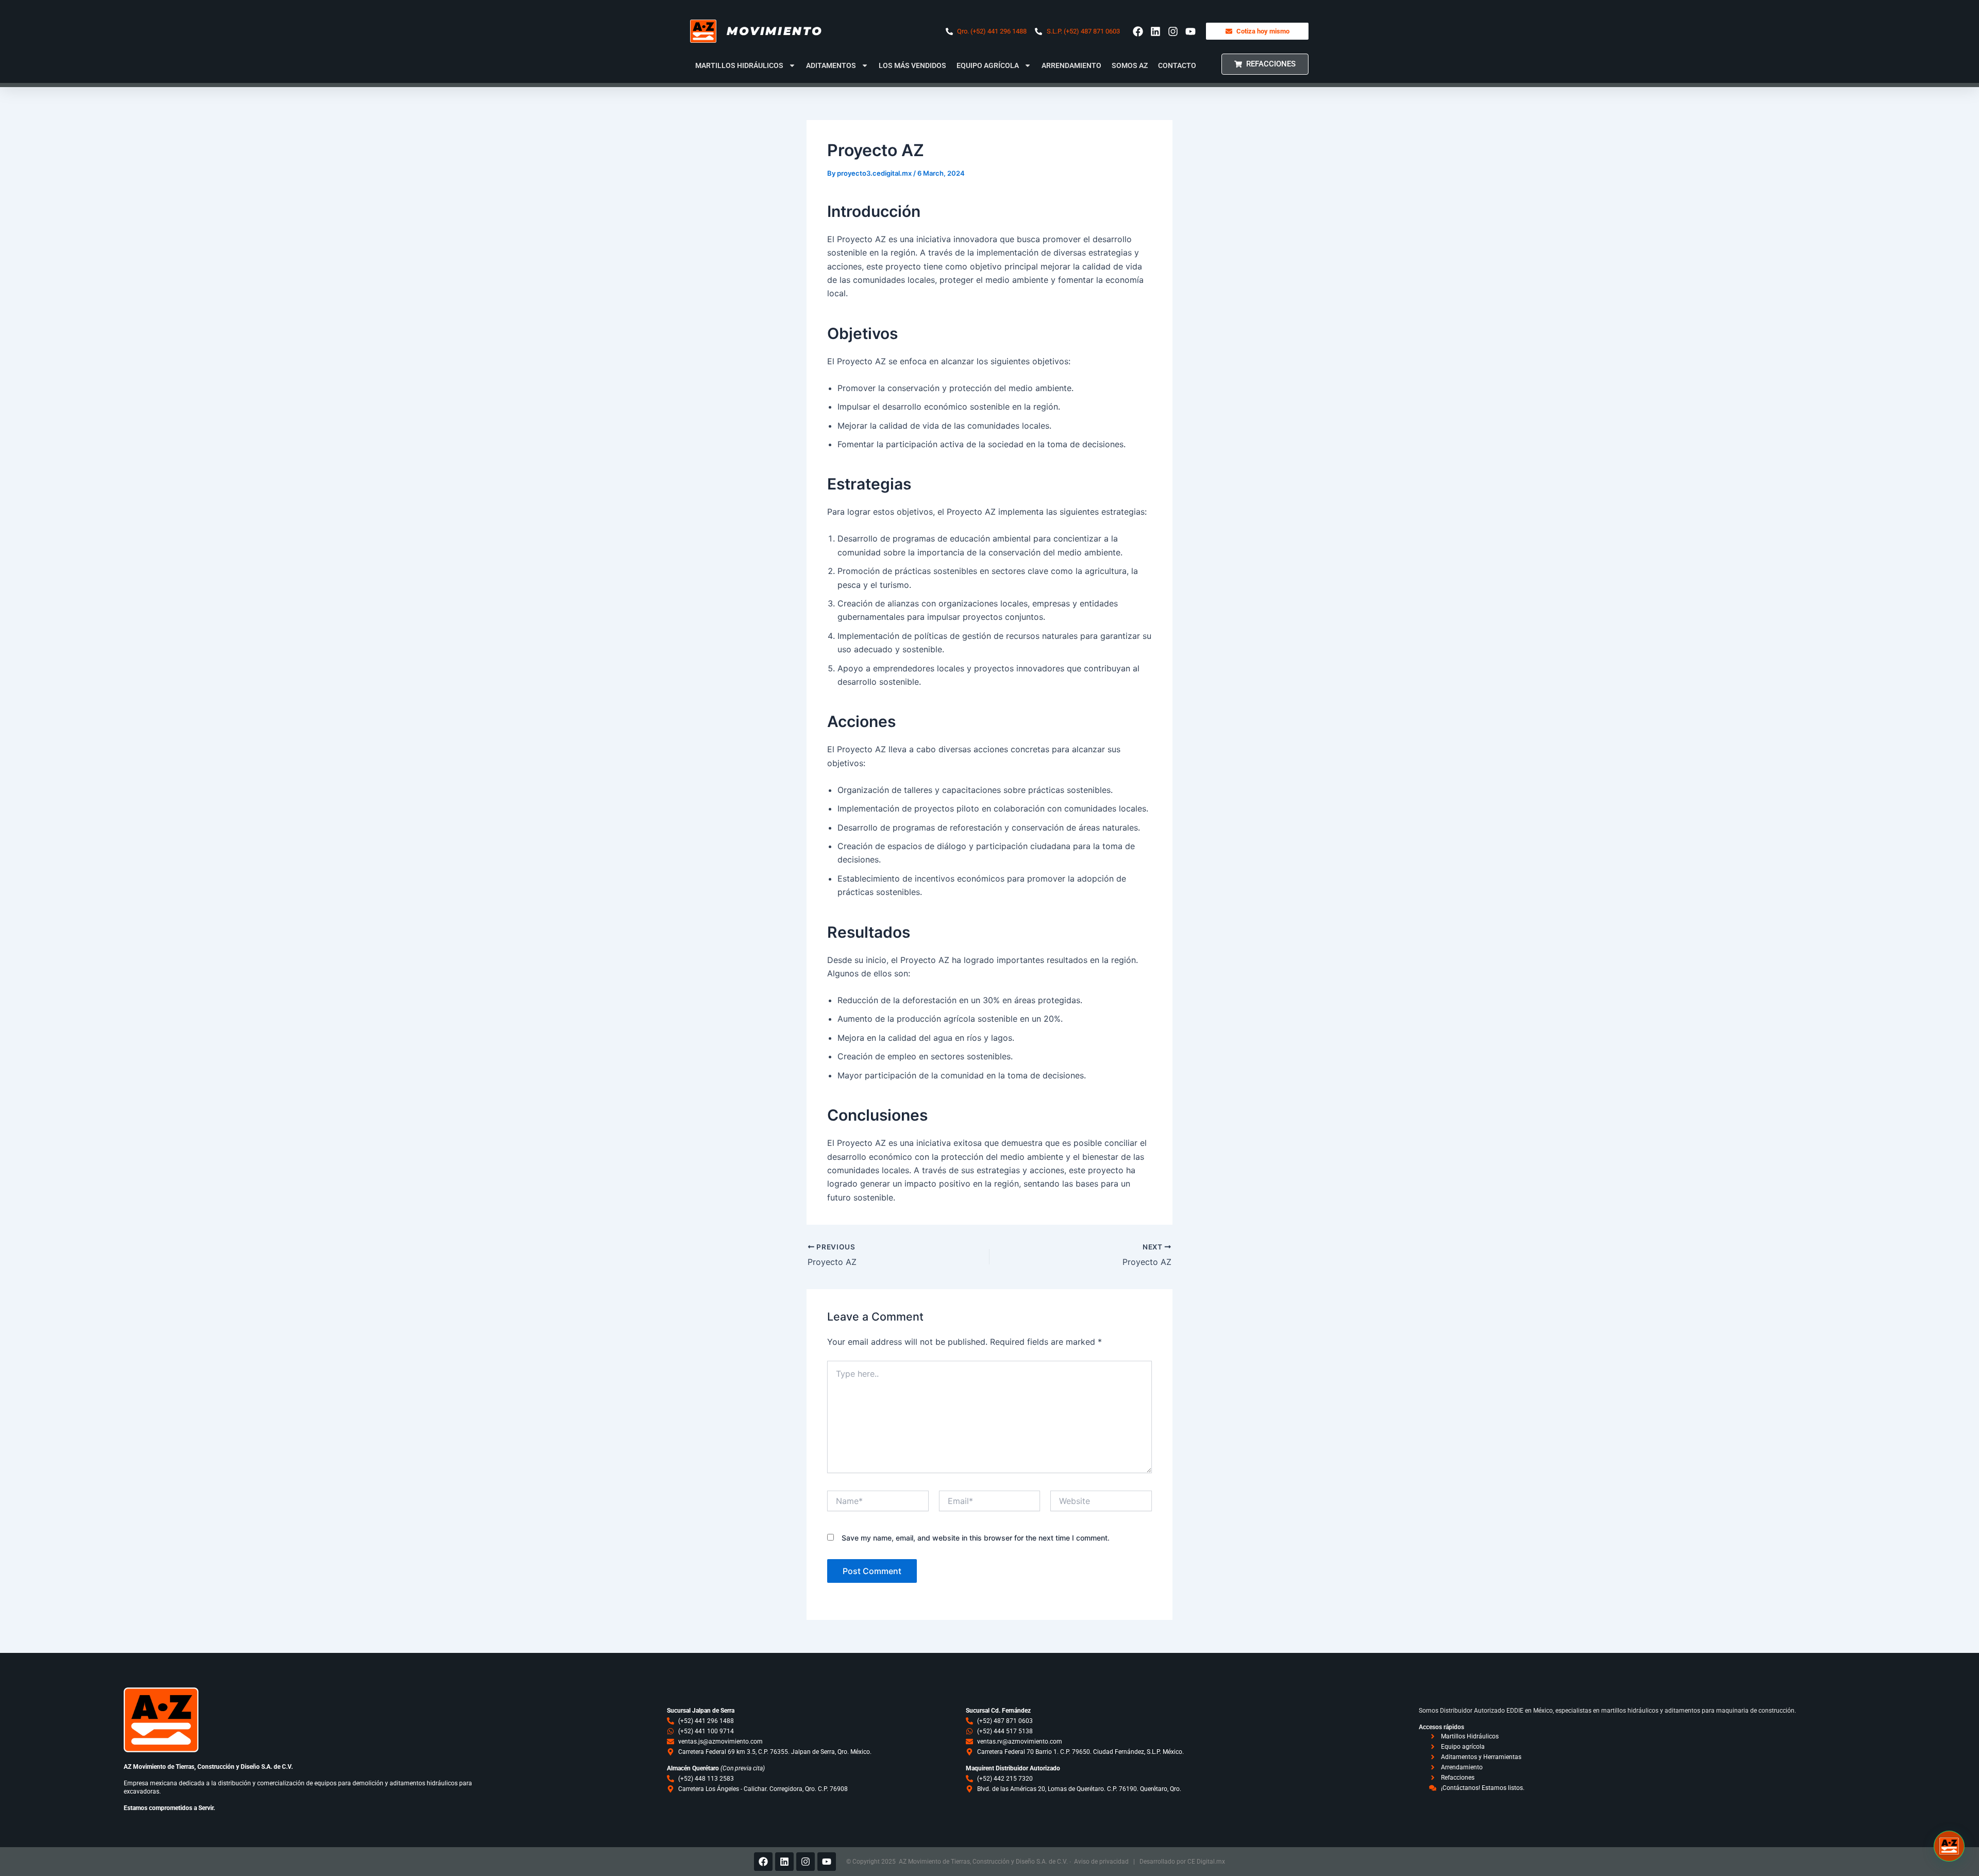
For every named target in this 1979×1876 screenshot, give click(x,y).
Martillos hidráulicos (739, 65)
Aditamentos (831, 65)
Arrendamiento (1071, 65)
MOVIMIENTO (775, 31)
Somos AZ (1130, 65)
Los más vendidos (912, 65)
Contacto (1177, 65)
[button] (1949, 1846)
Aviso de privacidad (1101, 1862)
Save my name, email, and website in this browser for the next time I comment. (976, 1538)
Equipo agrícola (988, 65)
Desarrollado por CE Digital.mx (1182, 1862)
